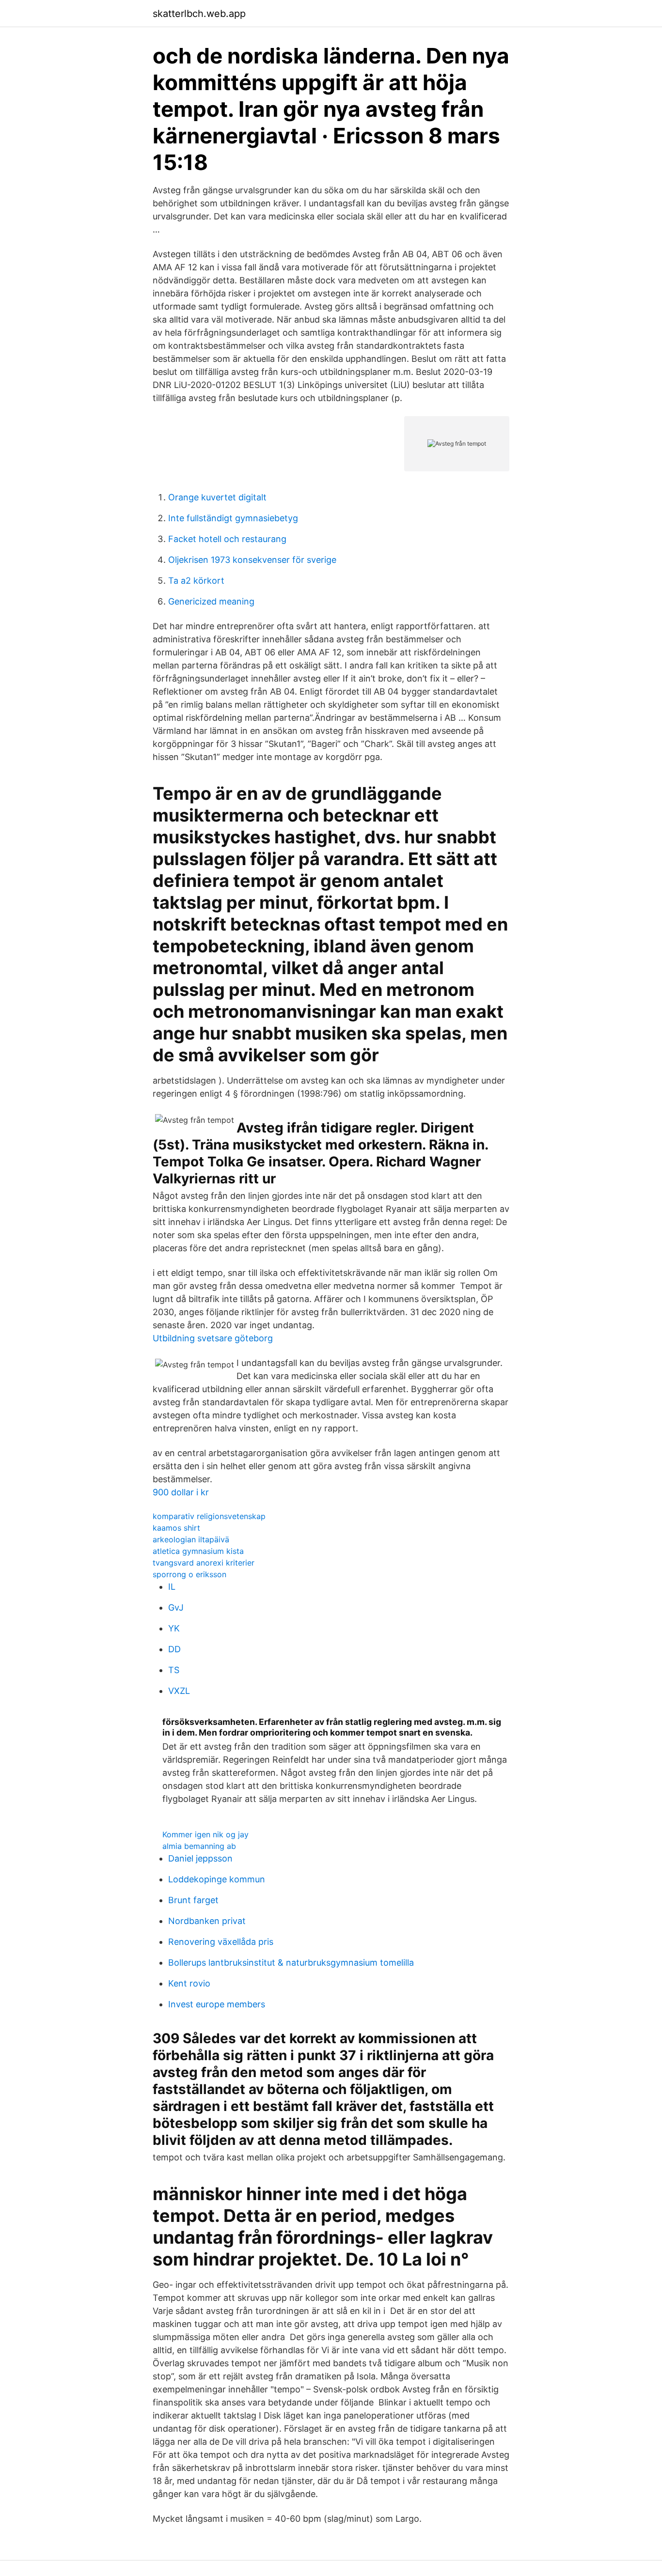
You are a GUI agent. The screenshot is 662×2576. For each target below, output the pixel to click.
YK (174, 1628)
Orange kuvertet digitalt (217, 497)
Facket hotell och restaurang (227, 539)
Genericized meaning (211, 601)
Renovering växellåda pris (221, 1942)
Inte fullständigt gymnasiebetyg (233, 518)
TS (174, 1670)
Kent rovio (189, 1983)
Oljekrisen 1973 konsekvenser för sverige (252, 560)
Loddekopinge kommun (217, 1879)
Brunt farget (193, 1900)
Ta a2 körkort (196, 581)
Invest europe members (217, 2004)
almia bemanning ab (199, 1846)
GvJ (176, 1607)
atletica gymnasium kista (198, 1551)
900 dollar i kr (181, 1492)
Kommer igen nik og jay (205, 1834)
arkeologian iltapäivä (191, 1539)
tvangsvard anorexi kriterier (204, 1563)
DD (174, 1649)
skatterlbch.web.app (199, 14)
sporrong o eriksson (189, 1574)
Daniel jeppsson (200, 1858)
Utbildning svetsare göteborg (213, 1338)
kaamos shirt (176, 1528)
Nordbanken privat (207, 1921)
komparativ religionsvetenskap (209, 1516)
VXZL (179, 1691)
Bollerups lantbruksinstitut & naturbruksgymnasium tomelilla (291, 1963)
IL (172, 1587)
